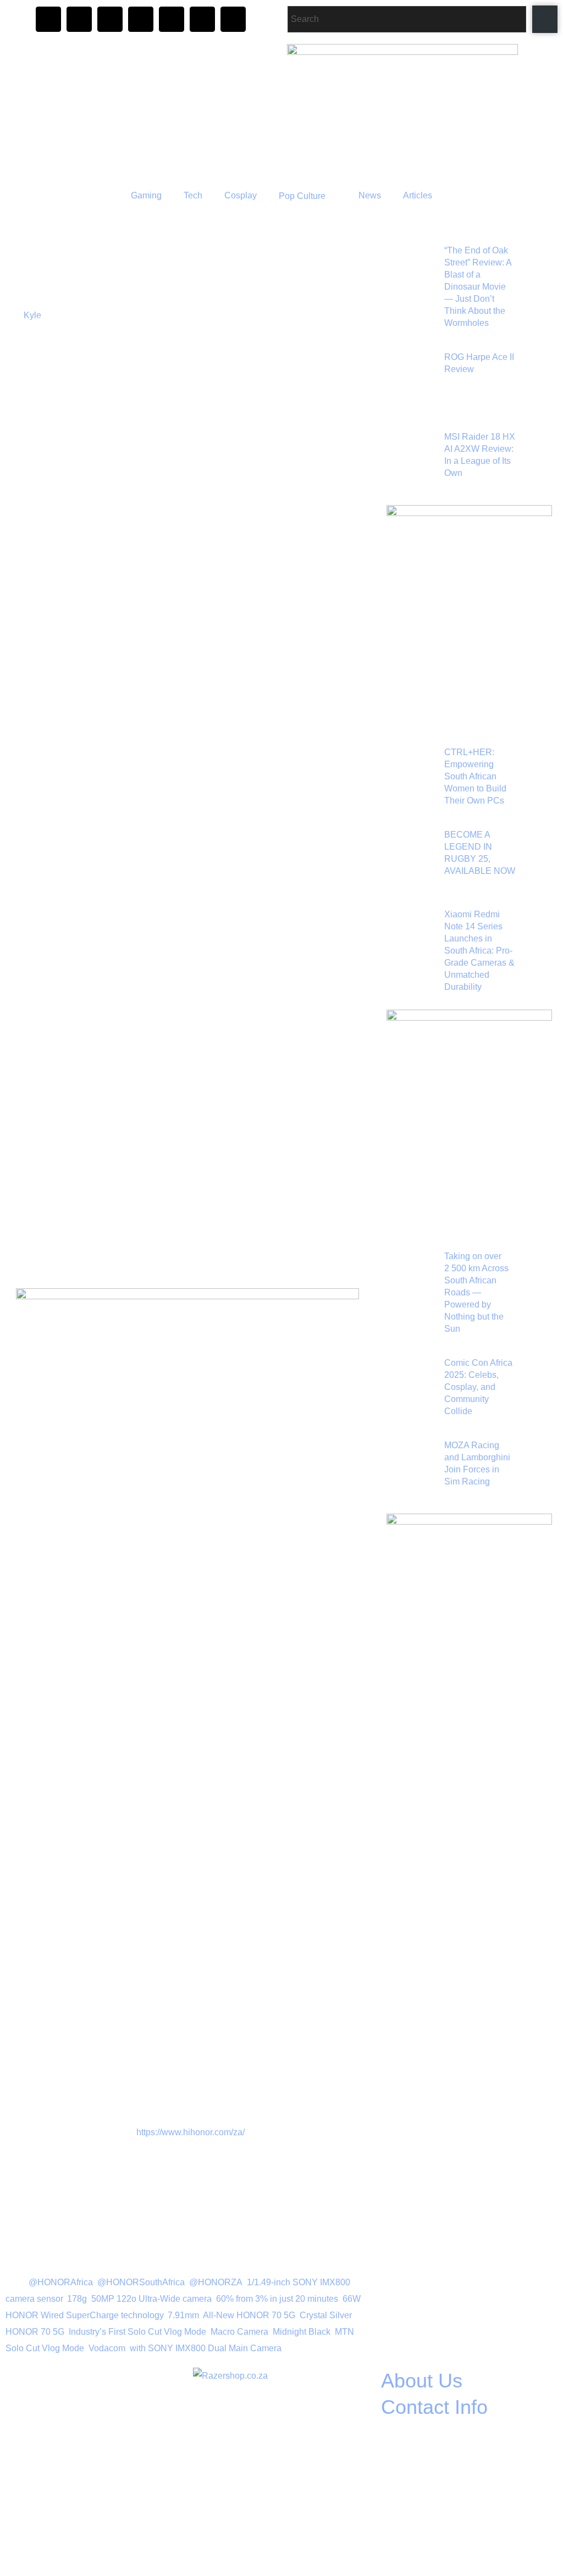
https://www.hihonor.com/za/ (191, 2132)
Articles (418, 195)
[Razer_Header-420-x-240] (422, 110)
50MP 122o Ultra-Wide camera (151, 2299)
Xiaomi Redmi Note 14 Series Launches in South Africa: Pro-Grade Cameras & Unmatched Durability (479, 951)
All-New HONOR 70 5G (249, 2315)
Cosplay (241, 195)
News (370, 195)
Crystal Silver (325, 2315)
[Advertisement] (188, 788)
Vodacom (107, 2348)
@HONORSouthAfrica (141, 2282)
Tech (193, 195)
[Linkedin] (233, 19)
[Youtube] (172, 19)
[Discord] (110, 19)
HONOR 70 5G (35, 2332)
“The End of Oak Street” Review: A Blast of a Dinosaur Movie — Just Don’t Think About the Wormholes (478, 287)
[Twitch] (141, 19)
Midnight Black (302, 2332)
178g (77, 2299)
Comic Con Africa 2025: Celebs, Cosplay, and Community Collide (478, 1387)
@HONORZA (216, 2282)
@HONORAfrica (61, 2282)
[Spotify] (202, 19)
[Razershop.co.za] (280, 2441)
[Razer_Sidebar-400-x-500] (469, 609)
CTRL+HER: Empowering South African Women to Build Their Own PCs (475, 776)
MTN (344, 2332)
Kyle (32, 315)
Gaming (146, 195)
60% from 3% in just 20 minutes (277, 2299)
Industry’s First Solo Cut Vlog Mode (137, 2332)
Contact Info (434, 2407)
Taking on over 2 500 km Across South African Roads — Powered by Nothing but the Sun (476, 1292)
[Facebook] (79, 19)
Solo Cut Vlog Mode (45, 2348)
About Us (422, 2381)
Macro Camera (239, 2332)
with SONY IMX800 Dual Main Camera (206, 2348)
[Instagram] (48, 19)
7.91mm (183, 2315)
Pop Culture (302, 196)
